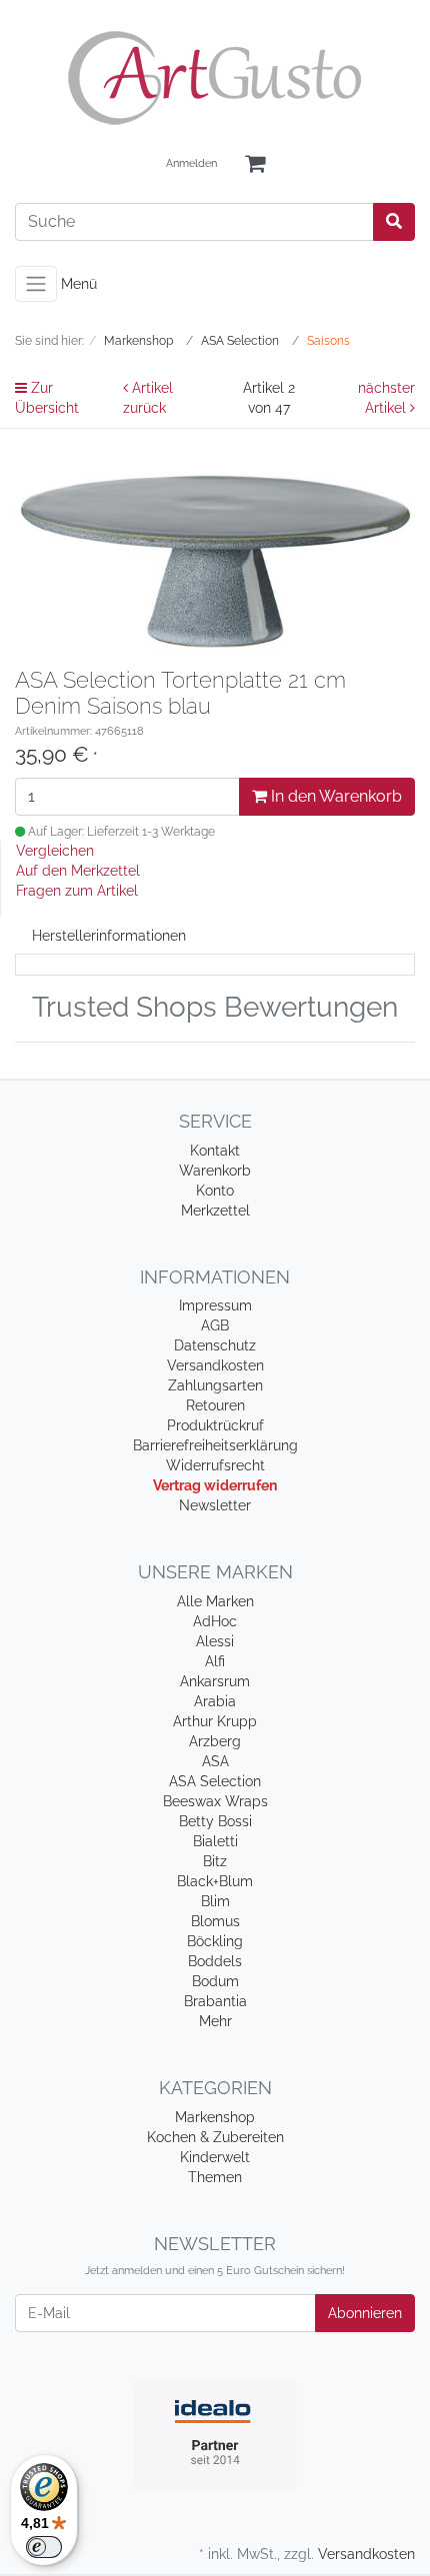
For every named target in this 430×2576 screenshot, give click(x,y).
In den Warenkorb (334, 796)
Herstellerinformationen (109, 936)
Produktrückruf (215, 1425)
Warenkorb (215, 1171)
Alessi (215, 1641)
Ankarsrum (215, 1681)
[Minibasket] (255, 164)
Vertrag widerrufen (215, 1485)
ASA (215, 1761)
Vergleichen (55, 851)
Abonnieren (365, 2313)
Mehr (215, 2021)
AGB (215, 1325)
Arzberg (215, 1741)
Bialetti (215, 1841)
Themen (215, 2177)
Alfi (215, 1661)
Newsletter (215, 1505)
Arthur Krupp (215, 1721)
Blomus (215, 1921)
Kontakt (215, 1151)
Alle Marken (215, 1601)
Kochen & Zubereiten (215, 2137)
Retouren (215, 1405)
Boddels (215, 1961)
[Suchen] (394, 222)
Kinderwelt (215, 2157)
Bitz (215, 1861)
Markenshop (215, 2117)
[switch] (44, 2547)
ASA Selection (215, 1781)
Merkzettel (215, 1211)
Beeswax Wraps (215, 1801)
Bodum (215, 1981)
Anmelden (191, 163)
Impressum (215, 1305)
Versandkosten (215, 1365)
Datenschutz (215, 1345)
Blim (215, 1901)
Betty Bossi (215, 1821)
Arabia (215, 1701)
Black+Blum (215, 1881)
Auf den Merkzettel (78, 871)
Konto (215, 1191)
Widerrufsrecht (215, 1465)
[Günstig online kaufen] (215, 78)
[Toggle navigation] (36, 284)
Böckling (215, 1941)
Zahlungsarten (215, 1385)
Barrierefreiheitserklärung (215, 1445)
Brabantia (215, 2001)
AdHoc (215, 1621)
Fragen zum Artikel (77, 891)
